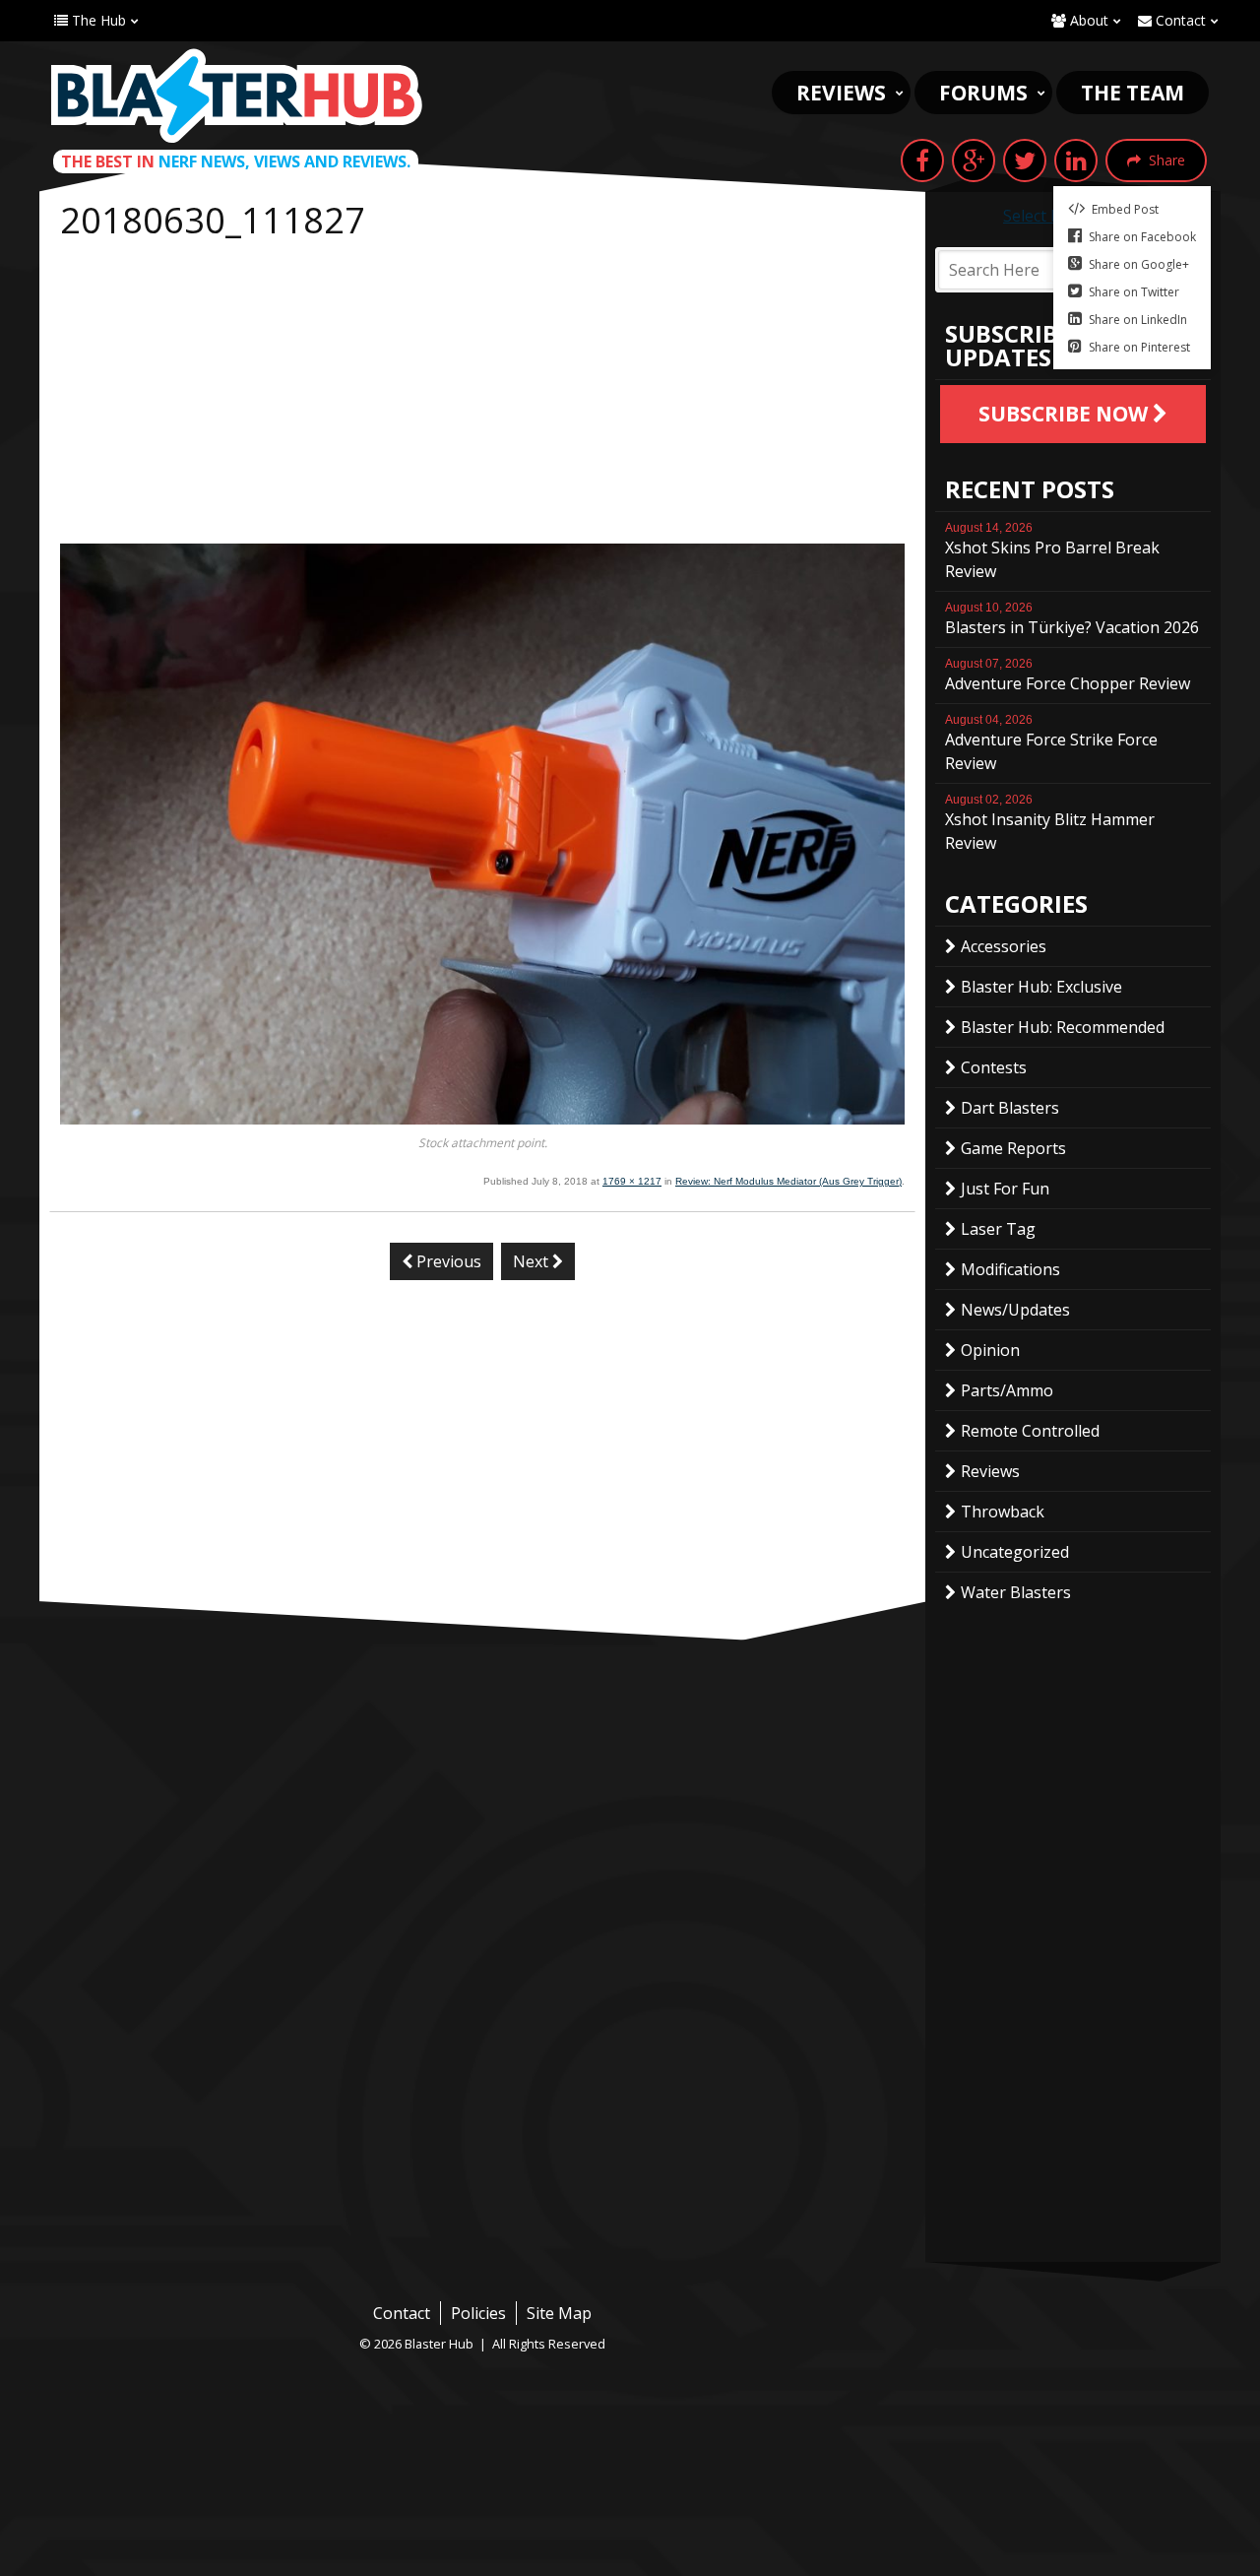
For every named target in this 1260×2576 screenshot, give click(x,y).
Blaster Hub (236, 96)
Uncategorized (1015, 1552)
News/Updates (1015, 1310)
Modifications (1010, 1269)
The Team (1133, 93)
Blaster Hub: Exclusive (1041, 987)
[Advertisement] (482, 396)
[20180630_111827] (482, 1119)
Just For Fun (1005, 1189)
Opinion (990, 1350)
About (1087, 20)
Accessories (1004, 946)
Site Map (559, 2313)
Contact (1179, 20)
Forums (983, 93)
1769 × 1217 (632, 1181)
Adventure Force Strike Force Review (1051, 743)
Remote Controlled (1030, 1431)
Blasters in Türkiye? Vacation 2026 (1072, 619)
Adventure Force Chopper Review (1068, 676)
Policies (478, 2313)
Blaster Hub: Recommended (1063, 1027)
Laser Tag (998, 1229)
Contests (994, 1067)
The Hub (97, 20)
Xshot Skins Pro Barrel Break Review (1052, 551)
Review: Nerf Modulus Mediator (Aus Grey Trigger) (788, 1181)
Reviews (841, 93)
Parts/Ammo (1007, 1390)
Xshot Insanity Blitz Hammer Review (1050, 823)
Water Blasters (1016, 1592)
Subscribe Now (1066, 414)
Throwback (1003, 1512)
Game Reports (1013, 1148)
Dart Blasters (1010, 1108)
